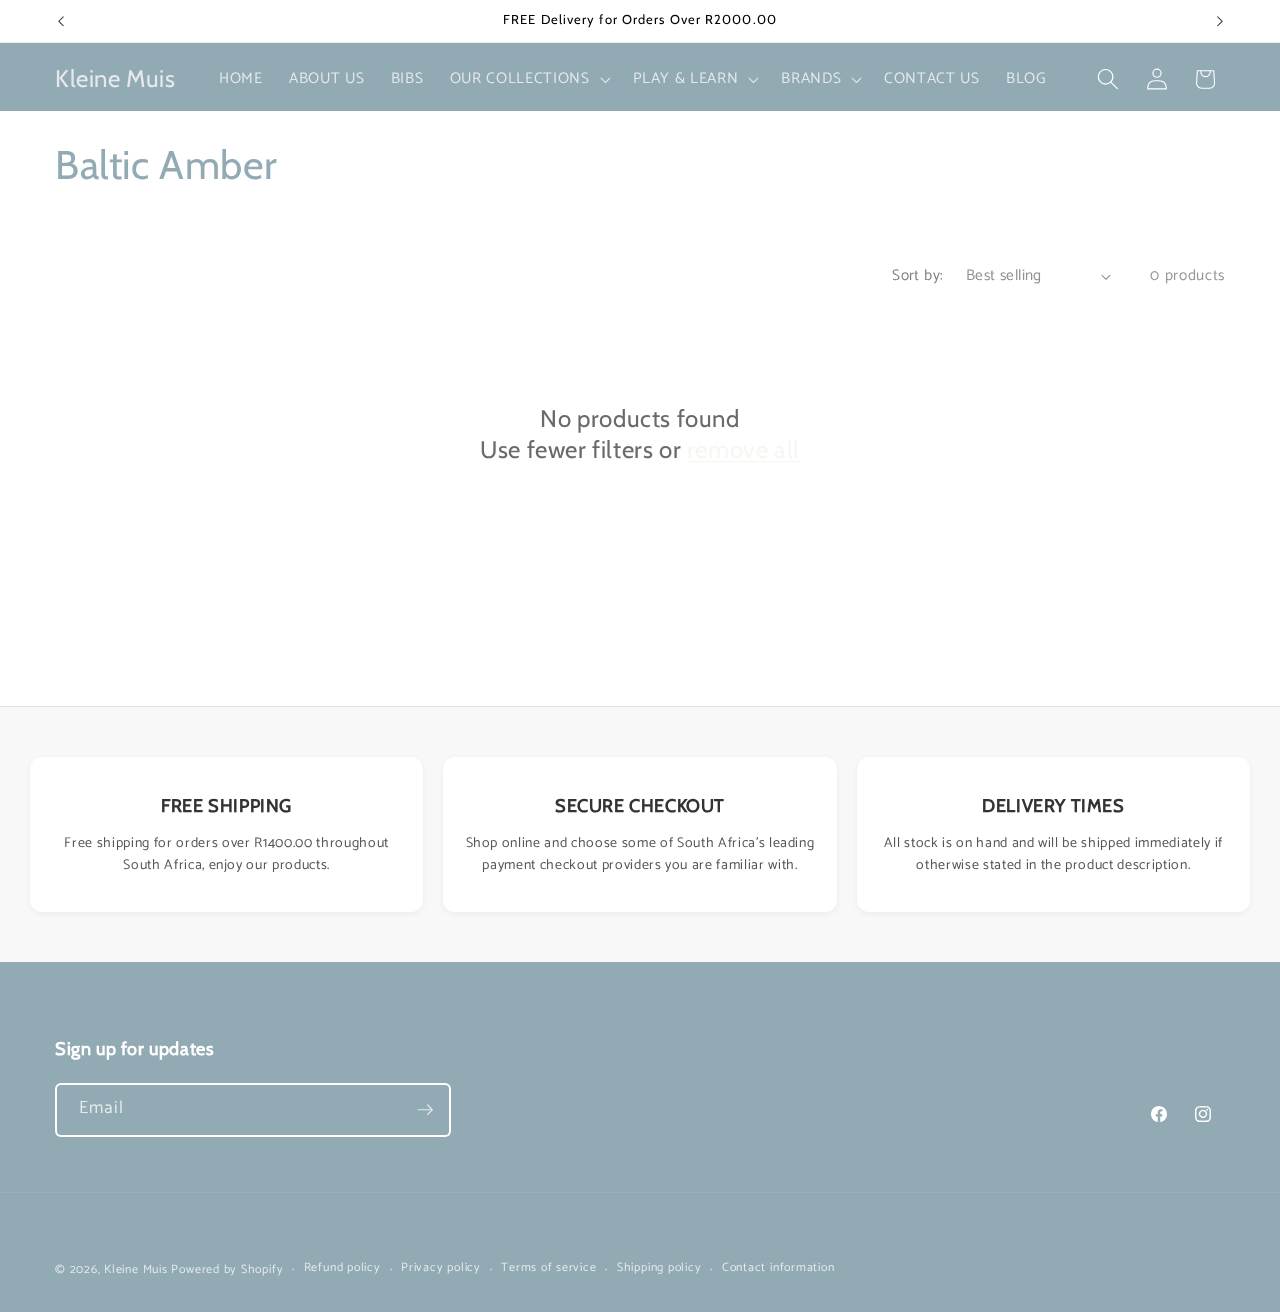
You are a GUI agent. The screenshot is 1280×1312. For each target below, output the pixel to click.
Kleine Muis (135, 1270)
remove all (743, 449)
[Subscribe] (425, 1110)
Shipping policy (659, 1268)
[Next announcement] (1220, 21)
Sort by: (918, 275)
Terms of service (548, 1268)
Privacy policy (441, 1268)
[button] (528, 79)
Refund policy (342, 1268)
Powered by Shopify (227, 1270)
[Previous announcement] (61, 21)
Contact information (778, 1268)
